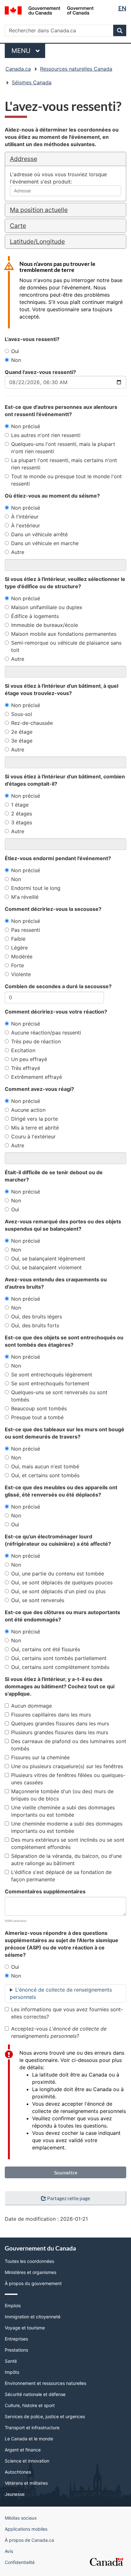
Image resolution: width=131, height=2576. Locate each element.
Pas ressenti (26, 930)
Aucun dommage (31, 1706)
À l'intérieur (25, 517)
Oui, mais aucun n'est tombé (45, 1466)
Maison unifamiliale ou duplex (47, 607)
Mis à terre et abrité (35, 1128)
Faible (18, 939)
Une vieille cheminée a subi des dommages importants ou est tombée (63, 1811)
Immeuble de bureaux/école (45, 625)
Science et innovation (27, 2461)
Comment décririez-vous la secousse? (53, 909)
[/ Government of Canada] (49, 10)
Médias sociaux (21, 2518)
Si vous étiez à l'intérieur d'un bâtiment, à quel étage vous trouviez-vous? (62, 689)
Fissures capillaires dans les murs (51, 1715)
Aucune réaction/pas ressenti (46, 1033)
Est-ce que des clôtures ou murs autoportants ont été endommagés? (62, 1616)
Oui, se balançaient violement (46, 1267)
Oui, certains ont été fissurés (46, 1649)
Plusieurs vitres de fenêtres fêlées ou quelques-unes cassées (68, 1779)
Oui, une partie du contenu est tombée (58, 1574)
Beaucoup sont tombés (39, 1408)
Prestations (16, 2350)
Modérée (22, 956)
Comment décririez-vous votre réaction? (56, 1012)
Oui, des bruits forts (35, 1325)
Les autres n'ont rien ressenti (46, 435)
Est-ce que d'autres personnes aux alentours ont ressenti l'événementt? (61, 411)
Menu (28, 51)
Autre (18, 552)
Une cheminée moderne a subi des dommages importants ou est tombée (67, 1827)
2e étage (22, 732)
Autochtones (18, 2472)
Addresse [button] (24, 159)
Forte (17, 965)
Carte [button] (18, 226)
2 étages (22, 814)
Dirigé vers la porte (34, 1119)
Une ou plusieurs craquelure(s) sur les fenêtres (67, 1766)
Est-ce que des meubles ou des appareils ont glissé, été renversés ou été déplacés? (61, 1491)
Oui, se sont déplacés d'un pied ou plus (58, 1591)
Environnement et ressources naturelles (45, 2383)
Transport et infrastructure (32, 2428)
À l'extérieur (26, 525)
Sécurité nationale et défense (35, 2394)
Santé (11, 2361)
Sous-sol (22, 714)
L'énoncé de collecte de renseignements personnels (61, 1993)
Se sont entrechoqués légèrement (52, 1375)
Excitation (23, 1050)
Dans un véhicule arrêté (39, 534)
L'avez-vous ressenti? (32, 339)
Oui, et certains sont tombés (45, 1475)
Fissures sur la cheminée (40, 1757)
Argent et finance (23, 2450)
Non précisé (26, 426)
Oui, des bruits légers (37, 1317)
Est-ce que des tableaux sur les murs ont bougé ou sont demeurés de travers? (65, 1433)
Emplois (13, 2306)
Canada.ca (18, 69)
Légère (19, 948)
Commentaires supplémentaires (45, 1891)
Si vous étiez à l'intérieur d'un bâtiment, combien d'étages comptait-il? (65, 780)
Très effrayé (26, 1068)
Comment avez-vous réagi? (39, 1089)
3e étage (22, 741)
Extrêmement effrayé (37, 1077)
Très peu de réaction (36, 1041)
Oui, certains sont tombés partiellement (59, 1658)
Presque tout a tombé (37, 1417)
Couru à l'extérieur (33, 1137)
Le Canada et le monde (29, 2439)
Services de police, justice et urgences (45, 2416)
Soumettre (66, 2172)
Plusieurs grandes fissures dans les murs (60, 1732)
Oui (15, 351)
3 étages (22, 822)
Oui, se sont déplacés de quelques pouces (62, 1582)
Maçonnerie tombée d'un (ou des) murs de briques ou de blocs (62, 1795)
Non (16, 360)
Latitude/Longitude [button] (37, 241)
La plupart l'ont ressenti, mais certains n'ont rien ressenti (64, 464)
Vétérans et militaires (26, 2483)
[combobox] (65, 191)
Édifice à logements (35, 616)
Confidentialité (20, 2562)
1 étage (20, 805)
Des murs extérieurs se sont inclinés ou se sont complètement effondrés (68, 1843)
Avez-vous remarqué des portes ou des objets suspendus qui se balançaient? (63, 1225)
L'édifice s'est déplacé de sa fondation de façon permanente (61, 1876)
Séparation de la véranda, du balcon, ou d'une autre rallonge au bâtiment (66, 1860)
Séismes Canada (32, 82)
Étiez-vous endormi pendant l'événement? (58, 858)
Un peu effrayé (29, 1059)
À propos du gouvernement (33, 2283)
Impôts (12, 2372)
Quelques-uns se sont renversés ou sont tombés (59, 1396)
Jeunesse (15, 2494)
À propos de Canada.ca (29, 2540)
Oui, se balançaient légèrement (48, 1259)
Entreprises (16, 2339)
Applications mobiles (26, 2529)
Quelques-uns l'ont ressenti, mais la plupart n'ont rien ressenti (63, 448)
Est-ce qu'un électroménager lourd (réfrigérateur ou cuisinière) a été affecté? (58, 1540)
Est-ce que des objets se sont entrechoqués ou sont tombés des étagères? (64, 1341)
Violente (21, 974)
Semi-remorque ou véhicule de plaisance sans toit (66, 646)
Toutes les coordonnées (29, 2261)
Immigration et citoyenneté (33, 2317)
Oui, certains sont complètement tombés (60, 1667)
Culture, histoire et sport (30, 2405)
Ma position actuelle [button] (39, 210)
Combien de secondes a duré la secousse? (58, 986)
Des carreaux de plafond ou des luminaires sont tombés (69, 1745)
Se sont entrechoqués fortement (50, 1383)
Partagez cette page (69, 2198)
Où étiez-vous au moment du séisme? (52, 496)
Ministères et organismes (31, 2272)
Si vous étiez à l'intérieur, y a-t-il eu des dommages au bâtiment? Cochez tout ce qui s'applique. (60, 1686)
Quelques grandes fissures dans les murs (60, 1723)
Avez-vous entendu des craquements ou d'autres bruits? (56, 1283)
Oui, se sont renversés (38, 1600)
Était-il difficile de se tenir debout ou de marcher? (54, 1176)
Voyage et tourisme (25, 2328)
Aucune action (28, 1110)
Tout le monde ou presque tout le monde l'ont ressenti (66, 480)
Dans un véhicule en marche (45, 543)
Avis (9, 2551)
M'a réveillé (25, 897)
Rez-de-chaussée (32, 723)
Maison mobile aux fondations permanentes (64, 634)
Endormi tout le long (36, 888)
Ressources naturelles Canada (76, 69)
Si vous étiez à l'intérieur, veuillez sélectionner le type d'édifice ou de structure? (65, 583)
